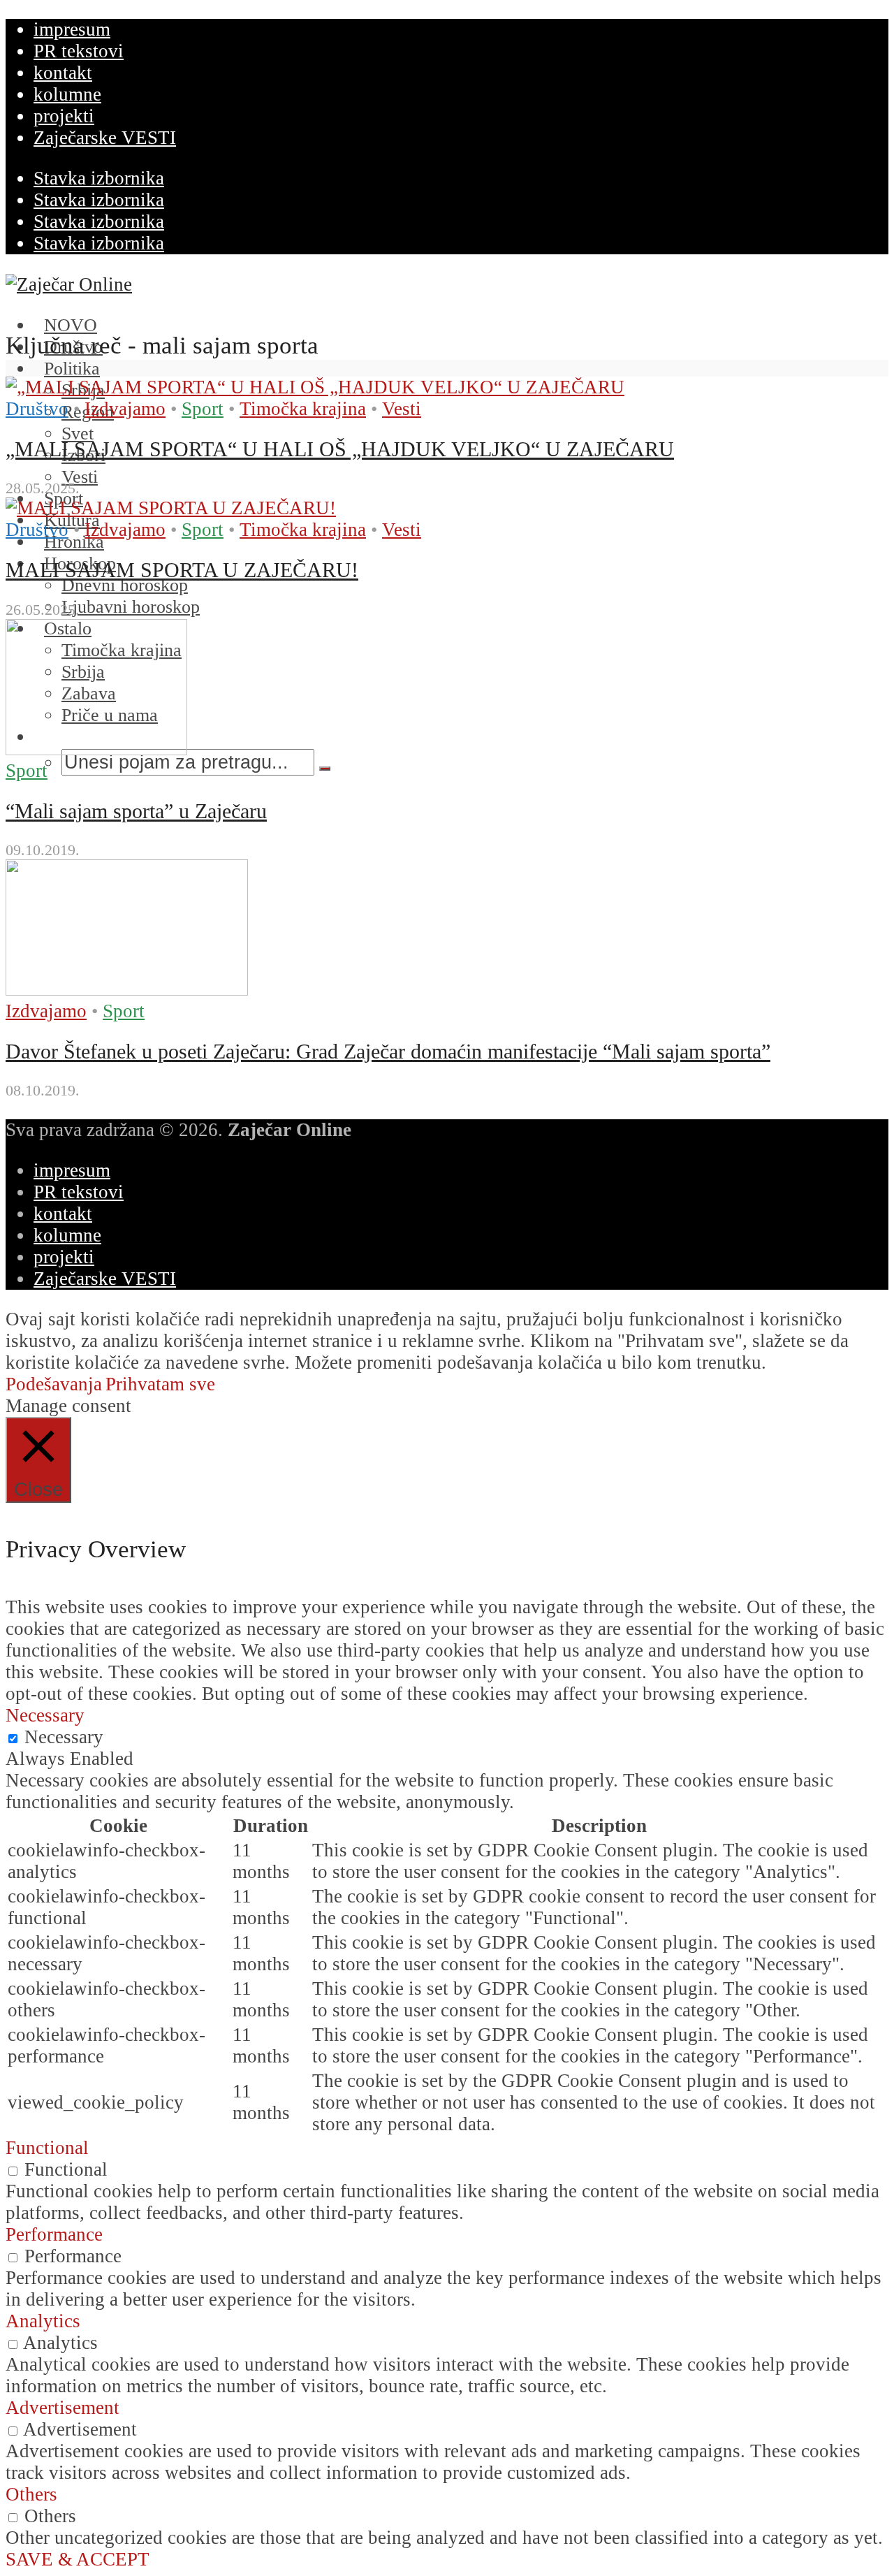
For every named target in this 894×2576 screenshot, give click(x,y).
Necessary (64, 1737)
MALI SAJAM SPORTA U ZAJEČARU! (182, 570)
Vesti (402, 409)
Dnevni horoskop (125, 585)
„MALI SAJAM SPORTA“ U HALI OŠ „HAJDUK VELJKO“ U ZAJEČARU (340, 449)
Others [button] (31, 2494)
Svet (78, 434)
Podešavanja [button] (54, 1384)
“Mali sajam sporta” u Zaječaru (136, 811)
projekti (64, 116)
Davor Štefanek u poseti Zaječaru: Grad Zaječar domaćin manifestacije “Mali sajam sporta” (388, 1051)
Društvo (37, 409)
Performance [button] (54, 2234)
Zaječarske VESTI (105, 138)
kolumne (67, 94)
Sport (203, 409)
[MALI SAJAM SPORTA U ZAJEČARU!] (171, 508)
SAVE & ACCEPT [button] (78, 2559)
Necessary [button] (45, 1715)
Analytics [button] (43, 2321)
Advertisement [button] (63, 2408)
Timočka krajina (303, 409)
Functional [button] (47, 2148)
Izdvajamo (125, 409)
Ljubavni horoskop (131, 607)
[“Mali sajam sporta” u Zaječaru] (96, 749)
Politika (72, 369)
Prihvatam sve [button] (160, 1384)
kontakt (63, 73)
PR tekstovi (79, 51)
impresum (72, 29)
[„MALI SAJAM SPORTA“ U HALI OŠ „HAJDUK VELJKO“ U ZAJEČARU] (315, 387)
